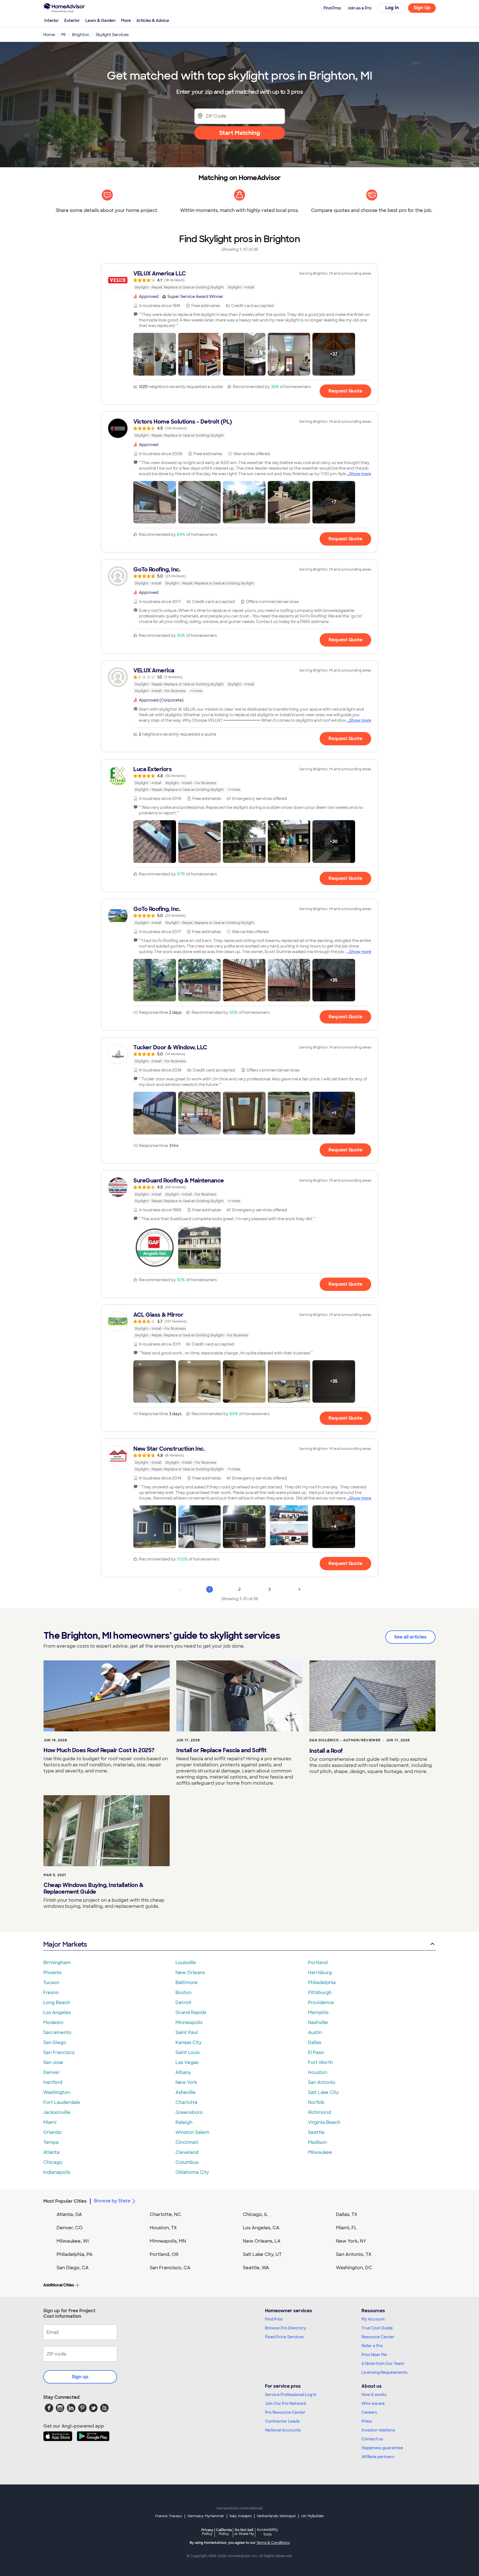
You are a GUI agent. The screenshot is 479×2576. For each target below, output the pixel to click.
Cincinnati (187, 2142)
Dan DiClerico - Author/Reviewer (345, 1740)
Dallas (315, 2042)
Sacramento (57, 2032)
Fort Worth (320, 2062)
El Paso (316, 2052)
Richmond (319, 2112)
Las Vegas (187, 2062)
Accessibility (267, 2532)
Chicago (53, 2162)
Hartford (53, 2082)
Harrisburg (320, 1973)
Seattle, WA (256, 2268)
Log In (392, 8)
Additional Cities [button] (59, 2285)
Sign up (80, 2377)
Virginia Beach (324, 2122)
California (224, 2532)
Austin (315, 2032)
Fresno (51, 1993)
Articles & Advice (153, 21)
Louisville (186, 1963)
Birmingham (57, 1963)
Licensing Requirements (384, 2372)
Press (367, 2421)
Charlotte (187, 2102)
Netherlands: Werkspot (276, 2516)
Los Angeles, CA (261, 2228)
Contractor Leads (282, 2421)
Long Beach (57, 2003)
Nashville (318, 2022)
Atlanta (51, 2152)
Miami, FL (346, 2228)
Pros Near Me (374, 2355)
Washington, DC (354, 2268)
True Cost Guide (377, 2328)
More (126, 21)
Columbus (187, 2162)
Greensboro (189, 2112)
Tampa (51, 2142)
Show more (360, 474)
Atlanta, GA (69, 2214)
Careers (369, 2412)
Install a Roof (326, 1751)
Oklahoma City (192, 2172)
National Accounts (283, 2430)
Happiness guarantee (382, 2448)
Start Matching (240, 133)
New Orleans (190, 1973)
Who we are (373, 2403)
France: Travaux (169, 2516)
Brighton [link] (81, 35)
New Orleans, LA (262, 2241)
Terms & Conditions (273, 2543)
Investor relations (378, 2430)
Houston (318, 2072)
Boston (184, 1993)
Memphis (318, 2013)
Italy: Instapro (241, 2516)
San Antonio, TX (354, 2254)
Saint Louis (188, 2052)
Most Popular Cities (65, 2201)
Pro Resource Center (285, 2412)
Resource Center (378, 2337)
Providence (321, 2003)
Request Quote (345, 391)
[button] (155, 354)
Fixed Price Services (284, 2337)
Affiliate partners (378, 2457)
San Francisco (59, 2052)
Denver (52, 2072)
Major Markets (65, 1944)
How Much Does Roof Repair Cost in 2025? (99, 1750)
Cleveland (187, 2152)
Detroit (184, 2003)
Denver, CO (70, 2228)
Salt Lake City (323, 2092)
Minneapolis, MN (168, 2241)
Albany (183, 2072)
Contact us (372, 2439)
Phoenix (52, 1973)
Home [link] (49, 35)
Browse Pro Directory (286, 2328)
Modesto (53, 2022)
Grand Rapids (191, 2013)
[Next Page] (299, 1589)
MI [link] (63, 35)
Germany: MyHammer (206, 2516)
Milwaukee (320, 2152)
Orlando (53, 2132)
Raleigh (184, 2122)
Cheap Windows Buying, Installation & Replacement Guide (93, 1888)
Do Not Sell (244, 2532)
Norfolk (316, 2102)
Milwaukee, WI (73, 2241)
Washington (57, 2092)
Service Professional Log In (291, 2395)
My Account (373, 2319)
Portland (318, 1963)
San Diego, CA (73, 2268)
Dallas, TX (347, 2214)
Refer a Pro (372, 2346)
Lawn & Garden (100, 21)
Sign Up (422, 8)
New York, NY (351, 2241)
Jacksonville (57, 2112)
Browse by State (112, 2201)
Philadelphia (322, 1983)
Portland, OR (164, 2254)
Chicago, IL (255, 2214)
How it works (374, 2395)
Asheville (186, 2092)
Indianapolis (57, 2172)
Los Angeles (57, 2013)
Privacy (207, 2532)
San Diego (55, 2042)
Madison (317, 2142)
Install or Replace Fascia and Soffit (221, 1750)
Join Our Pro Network (286, 2403)
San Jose (53, 2062)
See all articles (410, 1637)
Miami (50, 2122)
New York (186, 2082)
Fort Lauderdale (62, 2102)
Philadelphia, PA (75, 2254)
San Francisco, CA (170, 2268)
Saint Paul (187, 2032)
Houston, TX (163, 2228)
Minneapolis (189, 2022)
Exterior (72, 21)
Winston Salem (192, 2132)
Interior (52, 21)
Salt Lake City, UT (262, 2254)
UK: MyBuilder (313, 2516)
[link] (239, 280)
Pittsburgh (320, 1993)
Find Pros (274, 2319)
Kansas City (188, 2042)
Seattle (316, 2132)
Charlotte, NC (165, 2214)
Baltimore (187, 1983)
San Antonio (322, 2082)
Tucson (51, 1983)
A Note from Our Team (383, 2364)
